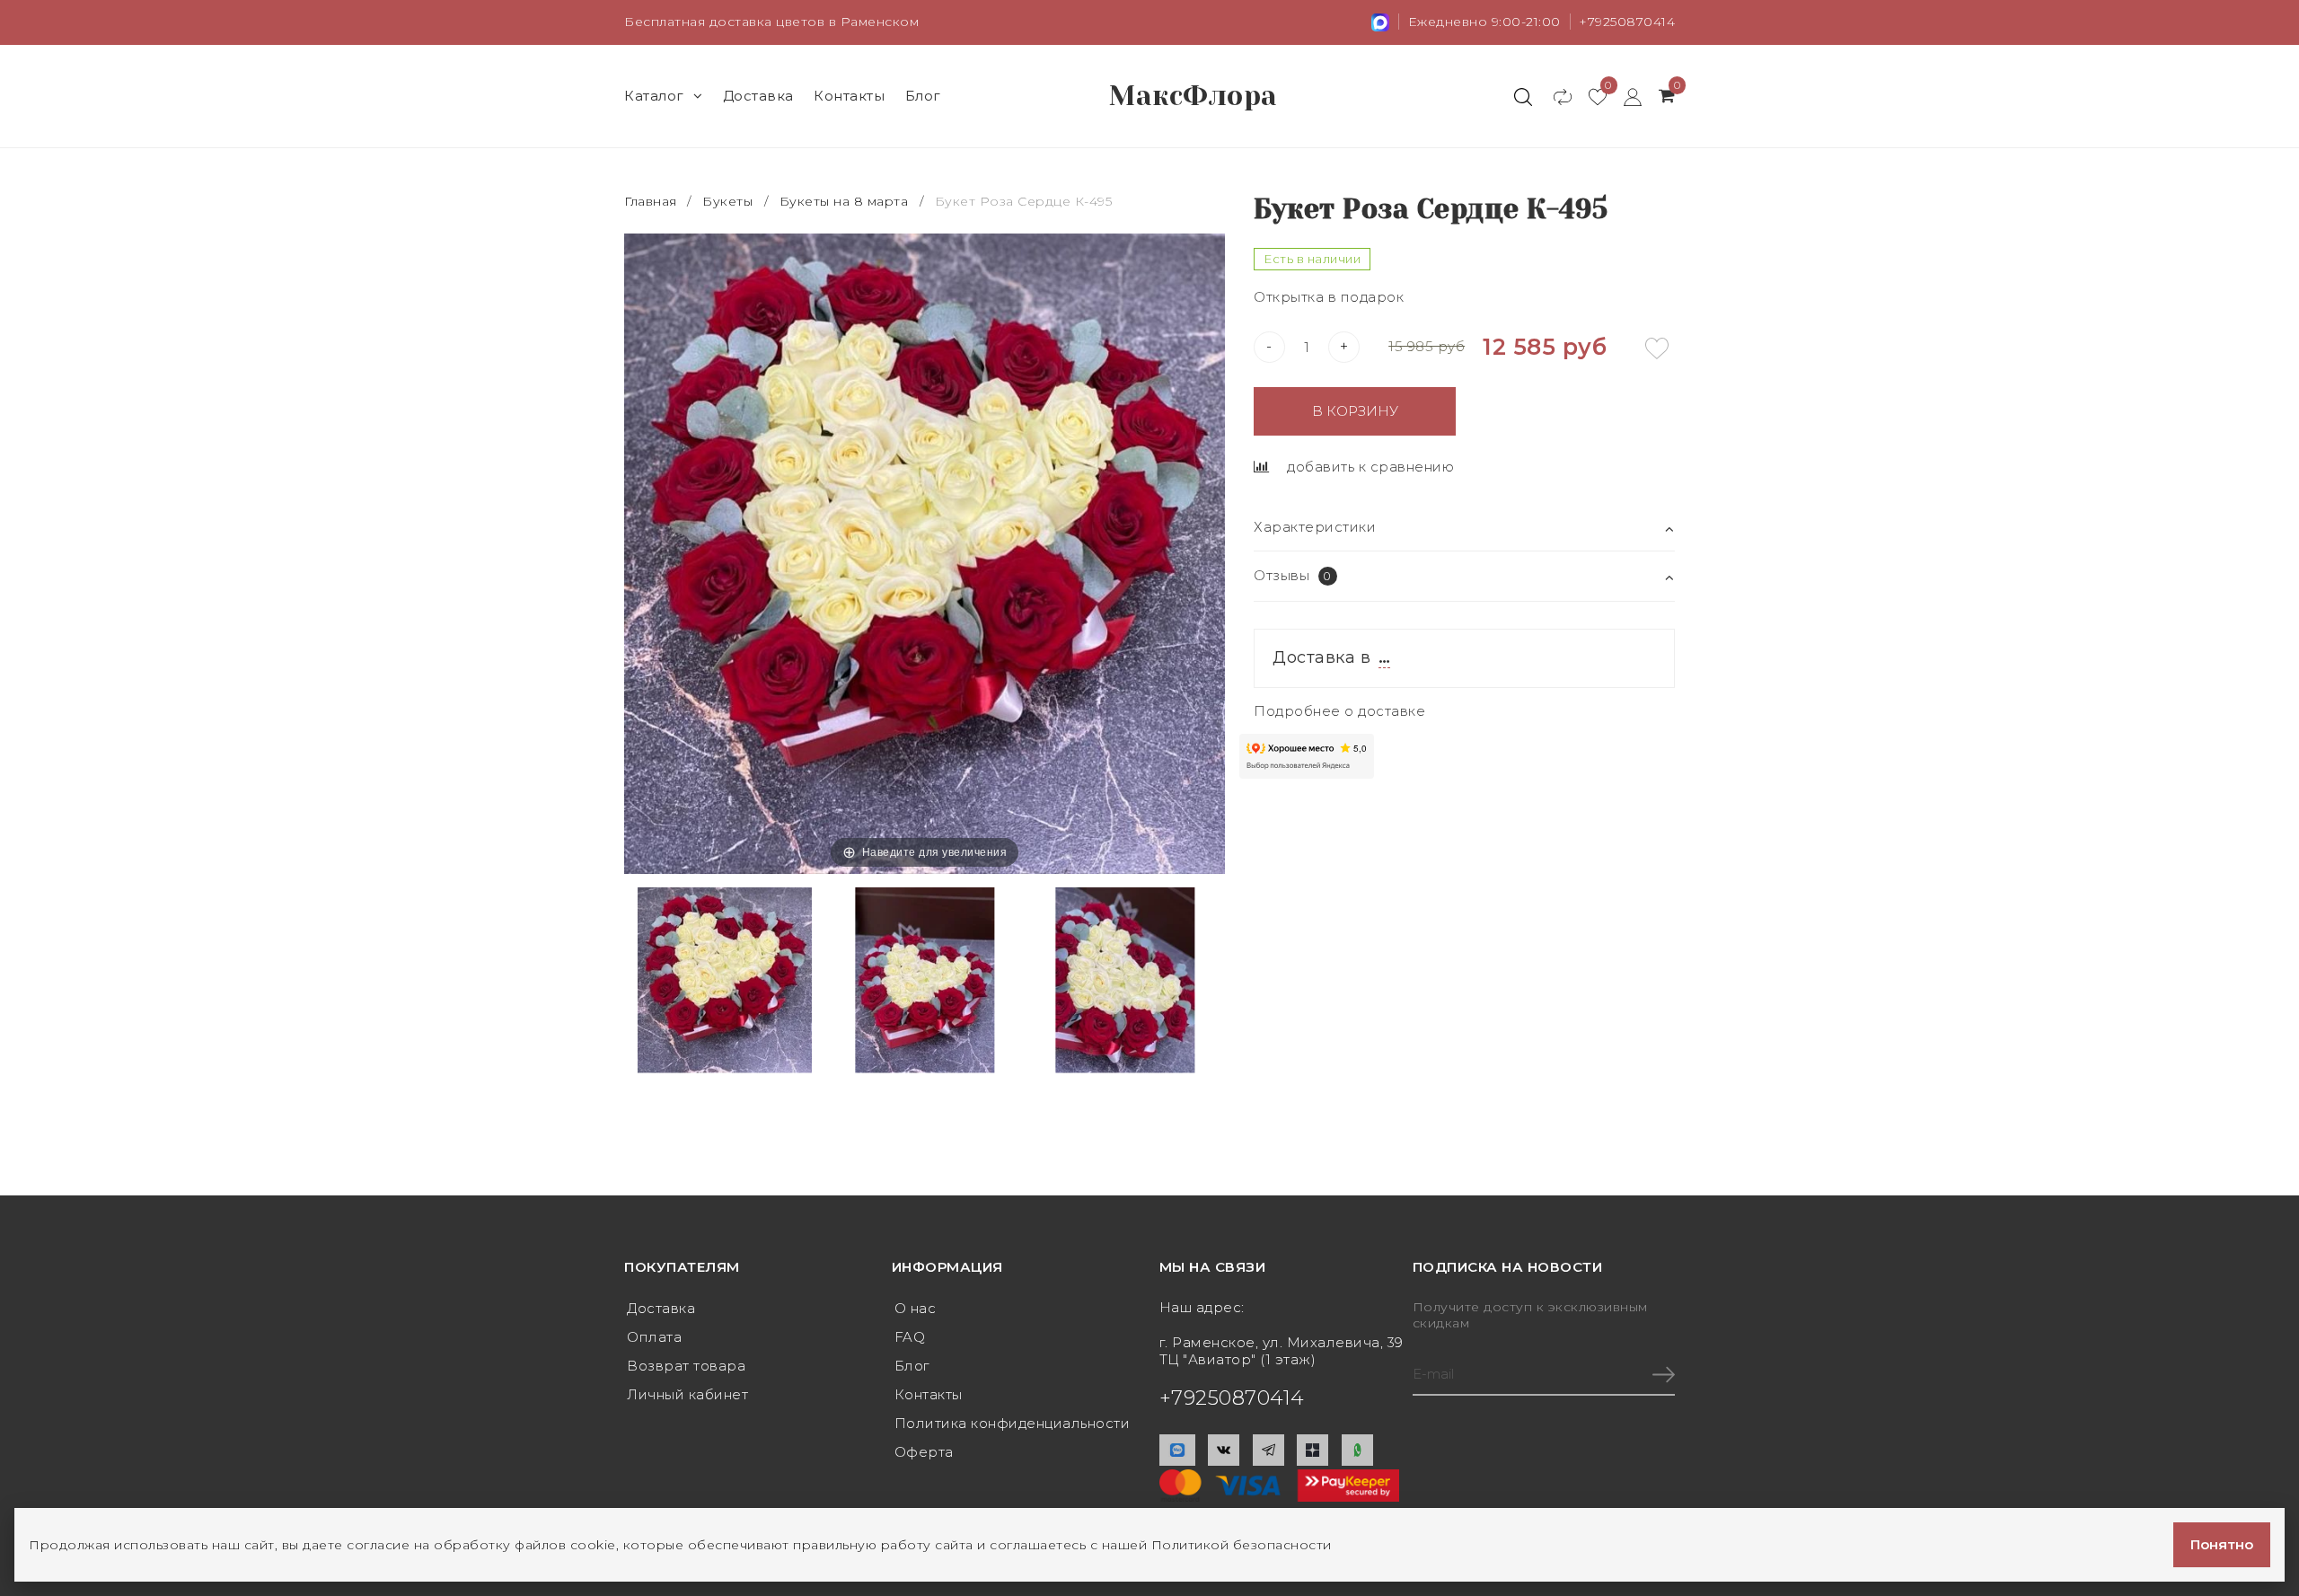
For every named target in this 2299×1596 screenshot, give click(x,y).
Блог (923, 96)
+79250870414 (1627, 22)
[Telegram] (1268, 1450)
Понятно (2222, 1544)
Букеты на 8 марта (844, 201)
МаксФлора (1194, 96)
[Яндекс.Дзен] (1312, 1450)
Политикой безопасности (1242, 1545)
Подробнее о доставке (1339, 711)
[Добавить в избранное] (1657, 348)
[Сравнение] (1554, 96)
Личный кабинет (687, 1394)
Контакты (849, 96)
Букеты (727, 201)
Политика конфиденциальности (1013, 1423)
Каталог (654, 96)
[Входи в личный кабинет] (1624, 96)
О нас (916, 1308)
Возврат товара (686, 1366)
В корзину (1355, 411)
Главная (652, 201)
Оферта (924, 1452)
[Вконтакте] (1224, 1450)
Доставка (758, 96)
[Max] (1177, 1450)
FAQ (910, 1337)
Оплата (654, 1337)
